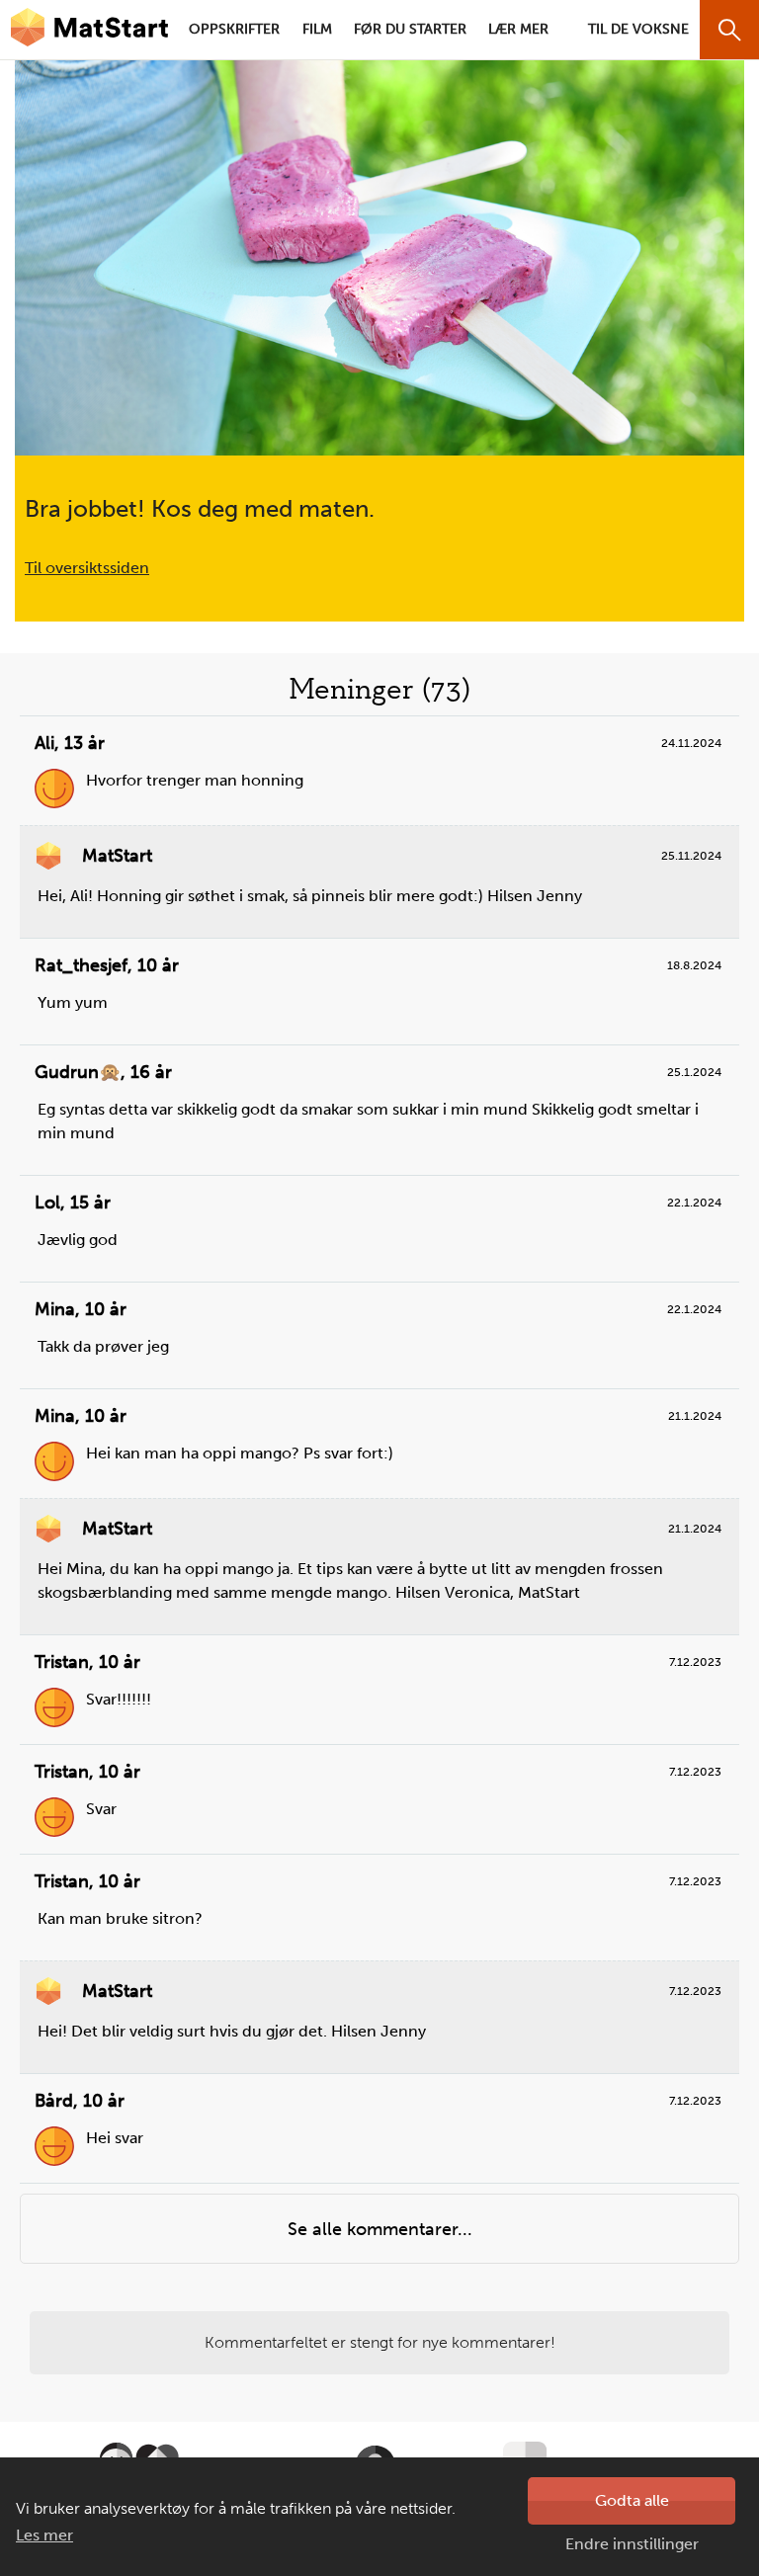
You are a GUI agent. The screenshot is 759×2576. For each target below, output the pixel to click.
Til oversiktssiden (87, 568)
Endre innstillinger (632, 2544)
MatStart (89, 30)
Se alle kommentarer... (380, 2229)
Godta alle (632, 2500)
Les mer (44, 2535)
